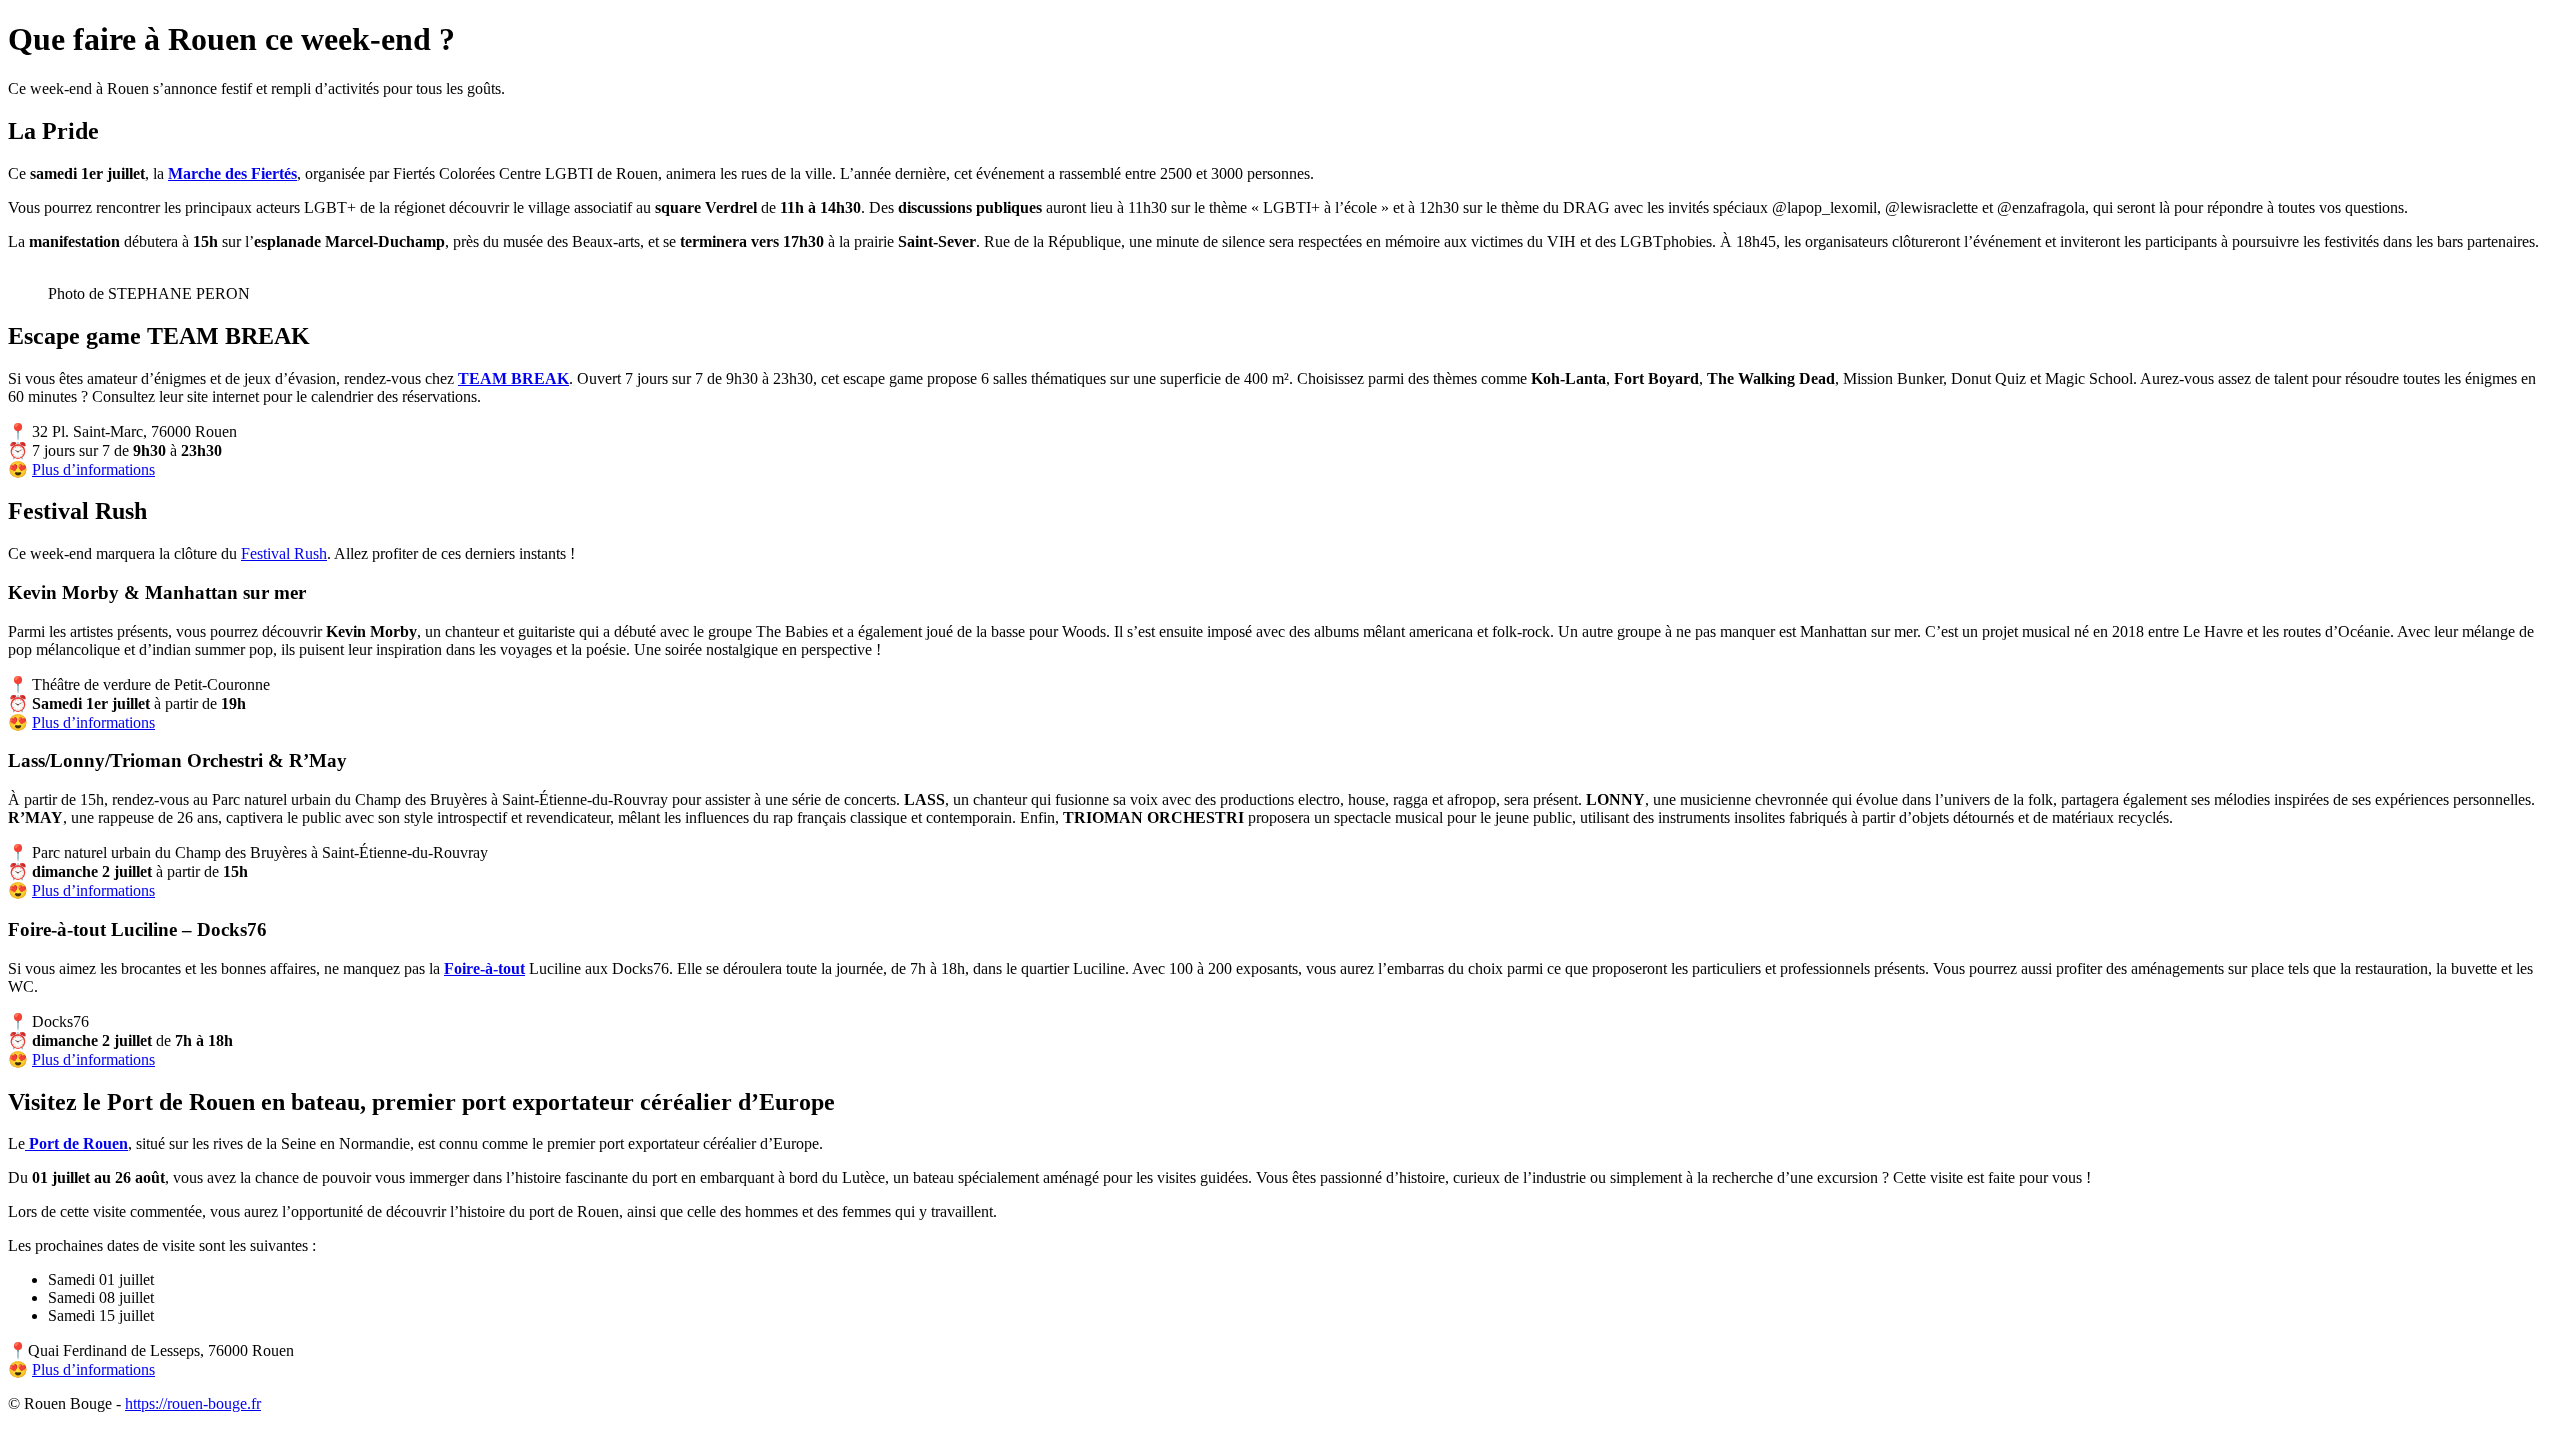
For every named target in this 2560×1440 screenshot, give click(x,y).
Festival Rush (284, 553)
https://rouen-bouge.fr (193, 1403)
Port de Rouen (76, 1143)
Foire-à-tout (484, 968)
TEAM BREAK (513, 378)
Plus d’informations (93, 469)
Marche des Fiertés (232, 173)
